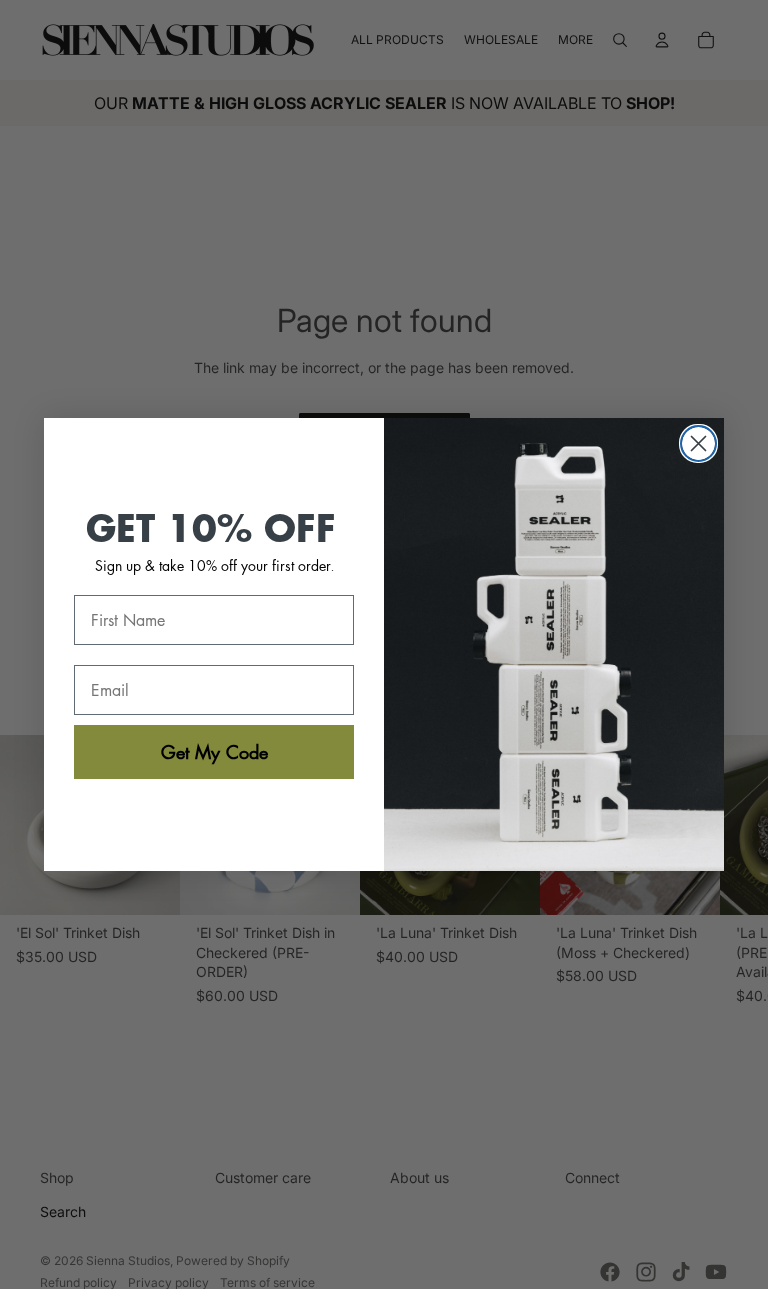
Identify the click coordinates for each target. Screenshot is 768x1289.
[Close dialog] (698, 443)
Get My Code (214, 752)
